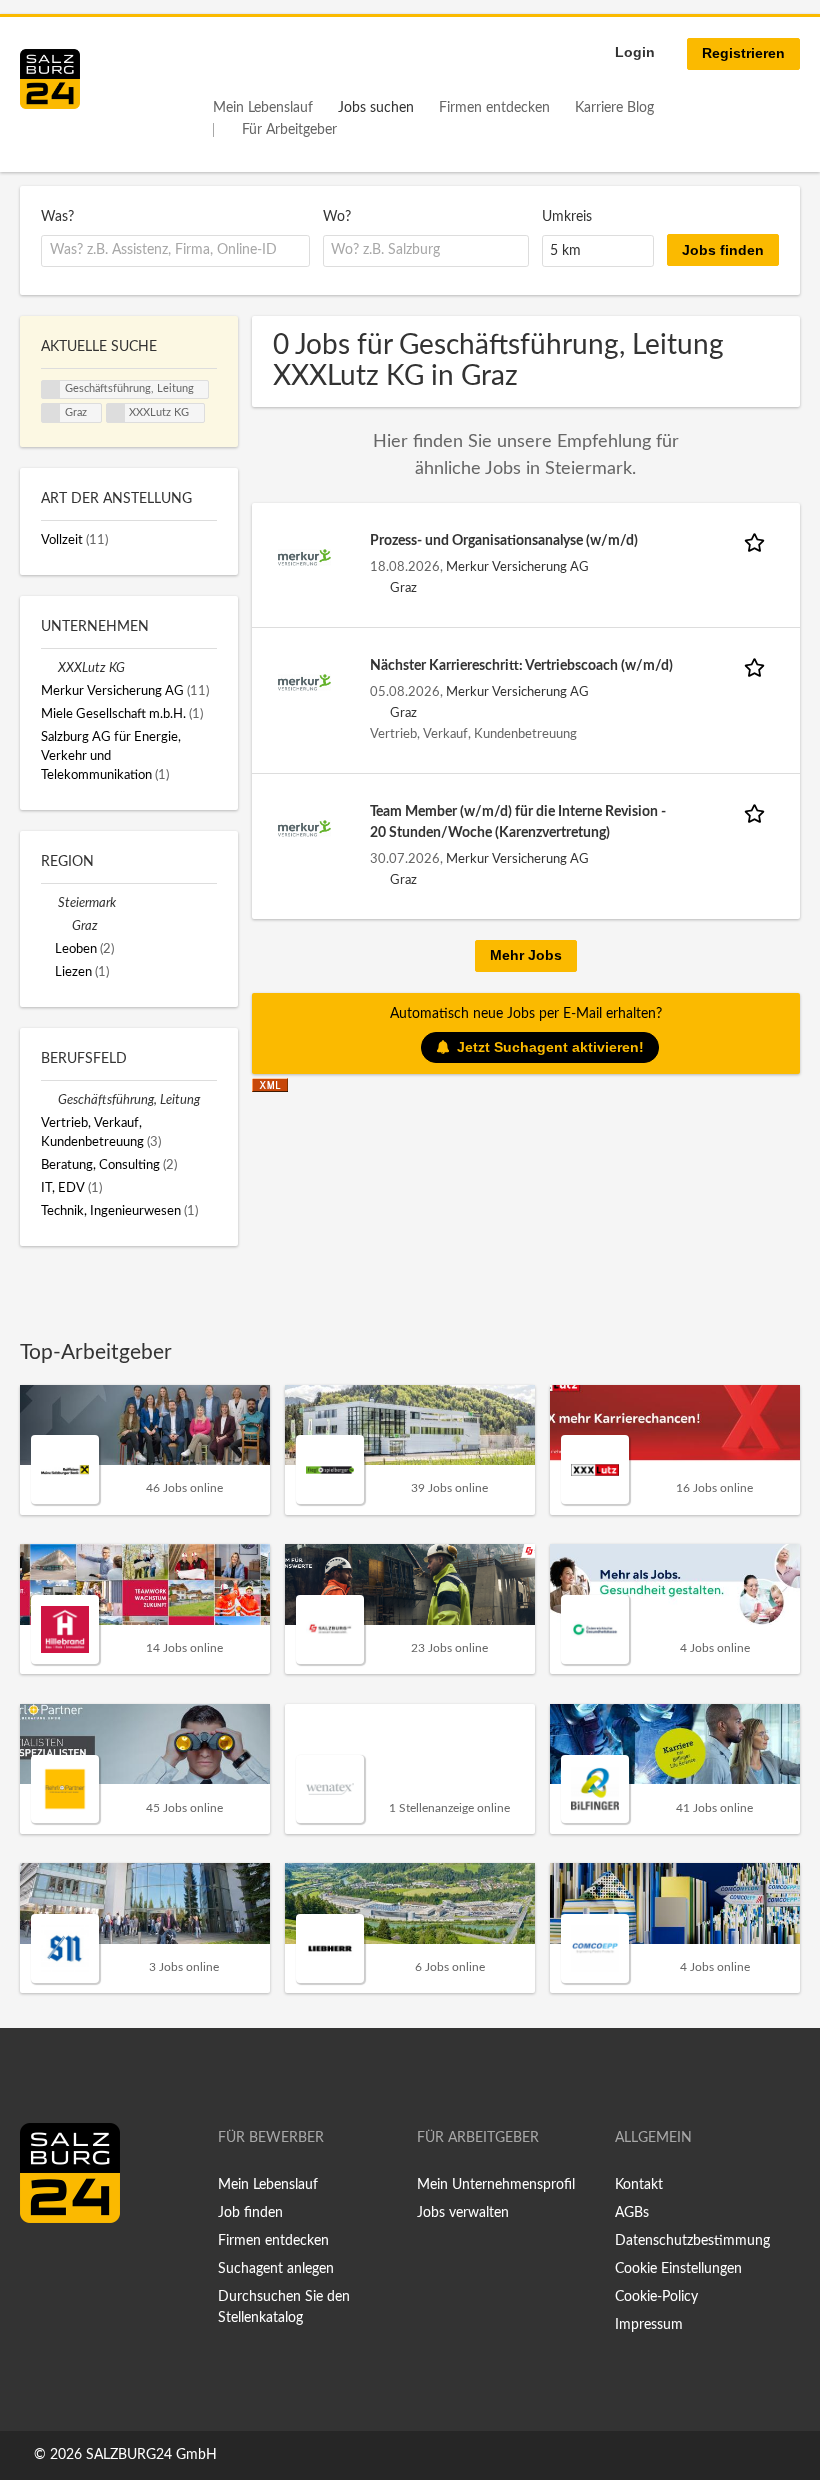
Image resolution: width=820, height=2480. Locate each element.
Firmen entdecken (494, 108)
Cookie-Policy (656, 2297)
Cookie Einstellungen (678, 2269)
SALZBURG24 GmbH (151, 2455)
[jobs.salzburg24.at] (50, 79)
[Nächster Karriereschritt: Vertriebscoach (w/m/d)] (304, 682)
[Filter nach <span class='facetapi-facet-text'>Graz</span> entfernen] (51, 413)
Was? (57, 217)
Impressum (649, 2325)
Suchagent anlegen (276, 2269)
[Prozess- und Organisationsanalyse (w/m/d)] (304, 557)
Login (635, 52)
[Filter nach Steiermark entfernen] (49, 903)
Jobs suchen (376, 108)
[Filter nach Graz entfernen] (63, 926)
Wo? (337, 217)
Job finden (250, 2213)
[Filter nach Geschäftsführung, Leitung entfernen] (49, 1100)
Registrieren (743, 53)
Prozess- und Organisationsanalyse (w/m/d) (504, 541)
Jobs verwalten (463, 2213)
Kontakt (639, 2185)
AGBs (632, 2213)
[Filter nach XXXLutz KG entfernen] (49, 668)
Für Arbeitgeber (289, 130)
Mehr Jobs (526, 955)
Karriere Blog (614, 108)
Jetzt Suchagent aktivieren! (550, 1047)
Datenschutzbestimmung (692, 2241)
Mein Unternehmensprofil (496, 2185)
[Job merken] (758, 541)
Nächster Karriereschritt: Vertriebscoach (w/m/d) (521, 666)
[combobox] (175, 251)
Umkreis (567, 217)
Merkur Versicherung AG (517, 567)
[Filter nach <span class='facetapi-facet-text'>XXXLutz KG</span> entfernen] (116, 413)
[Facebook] (42, 2265)
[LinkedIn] (72, 2265)
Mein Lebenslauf (263, 108)
